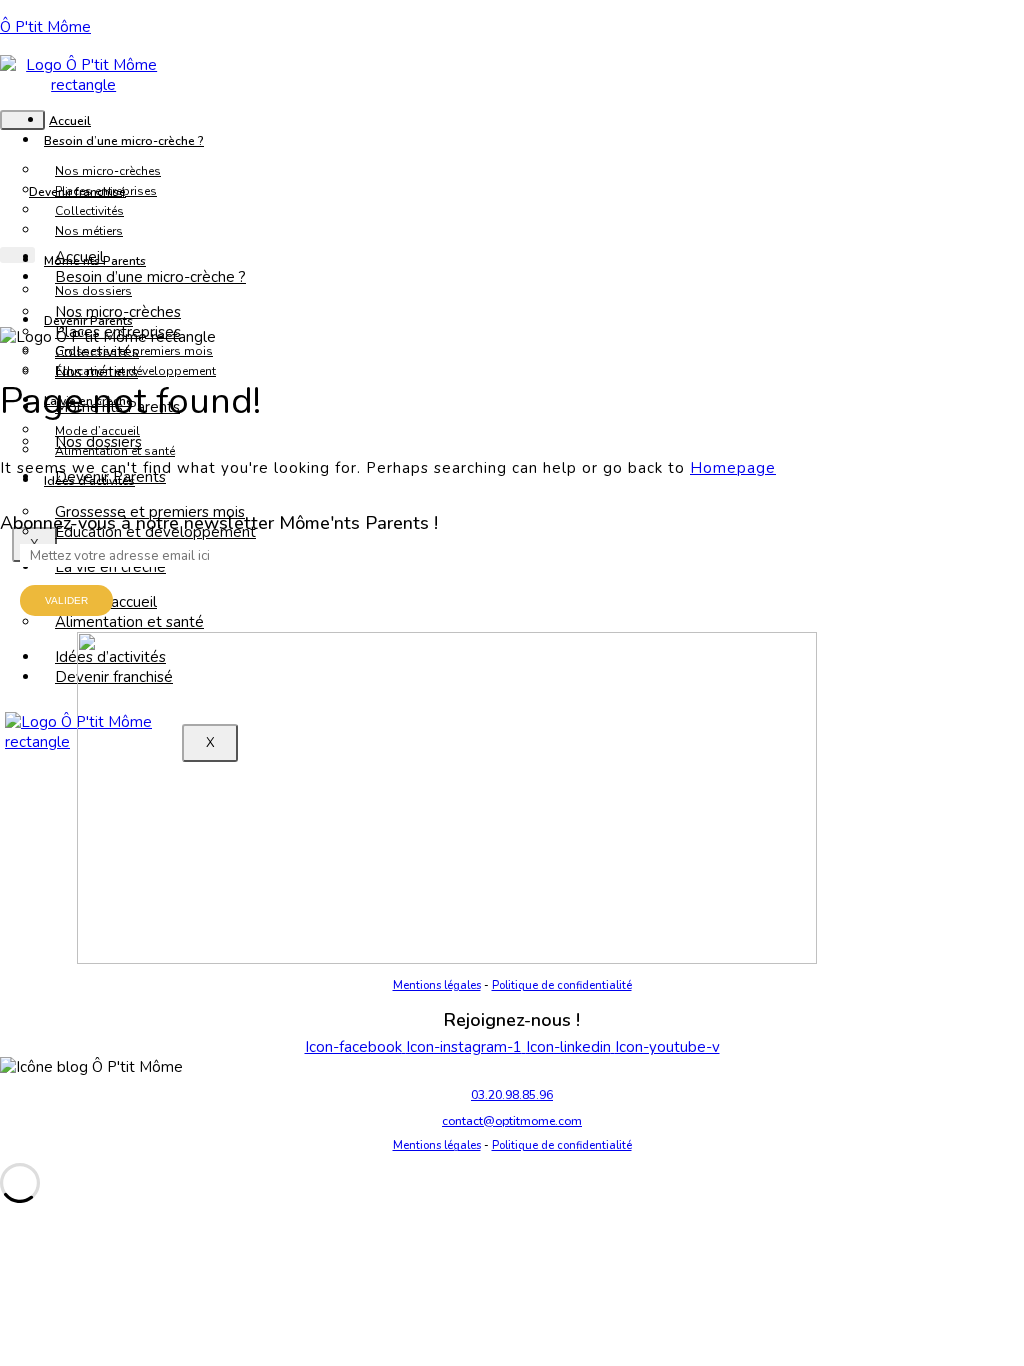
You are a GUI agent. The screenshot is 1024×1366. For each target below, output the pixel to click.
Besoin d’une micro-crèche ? (124, 141)
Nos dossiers (98, 442)
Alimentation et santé (129, 622)
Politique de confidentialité (562, 985)
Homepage (733, 468)
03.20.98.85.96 (512, 1095)
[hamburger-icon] (22, 120)
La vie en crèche (110, 567)
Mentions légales (437, 985)
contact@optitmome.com (512, 1121)
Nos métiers (89, 231)
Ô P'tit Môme (45, 27)
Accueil (70, 121)
